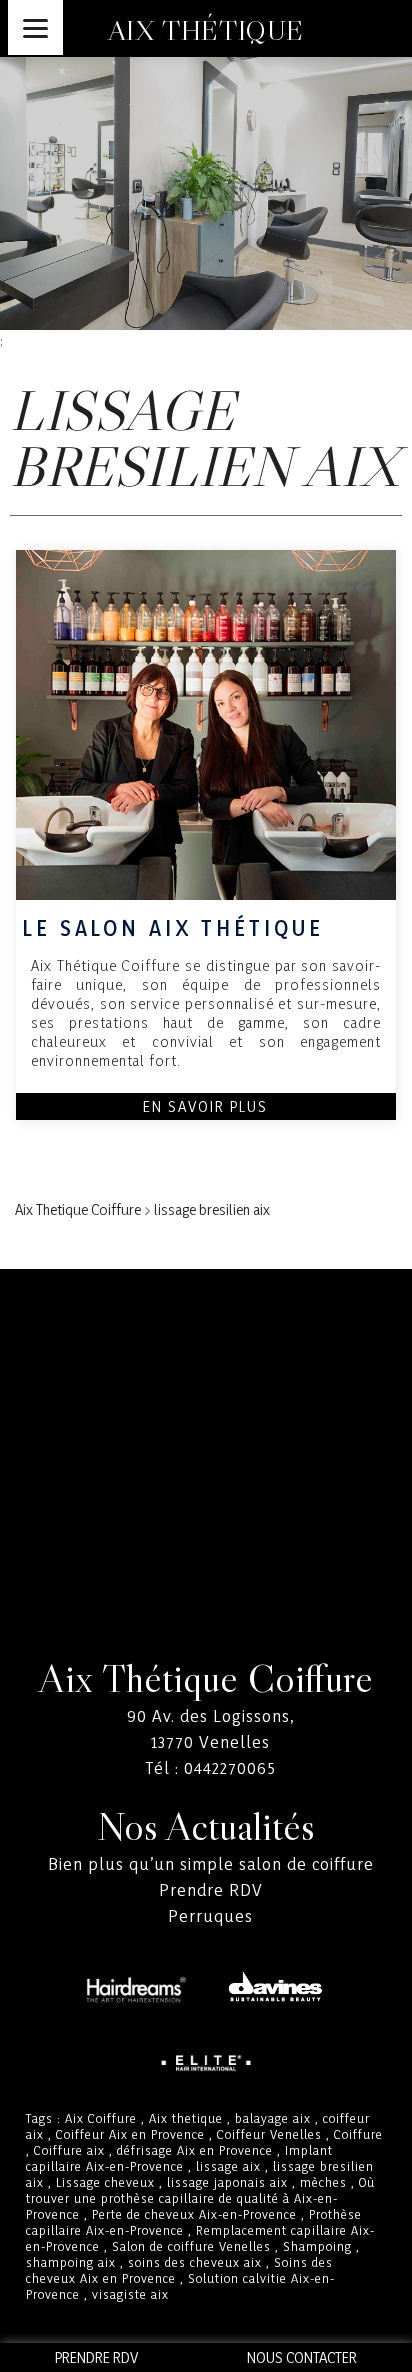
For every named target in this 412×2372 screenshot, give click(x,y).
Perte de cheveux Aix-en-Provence (194, 2214)
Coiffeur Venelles (269, 2134)
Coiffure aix (69, 2150)
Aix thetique (186, 2118)
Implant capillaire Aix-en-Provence (179, 2158)
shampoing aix (71, 2262)
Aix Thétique (206, 30)
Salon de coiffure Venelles (191, 2246)
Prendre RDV (211, 1889)
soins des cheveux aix (195, 2262)
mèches (323, 2182)
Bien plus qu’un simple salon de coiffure (211, 1863)
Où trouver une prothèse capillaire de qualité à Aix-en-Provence (200, 2198)
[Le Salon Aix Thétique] (206, 725)
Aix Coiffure (101, 2118)
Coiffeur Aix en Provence (130, 2134)
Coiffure (358, 2134)
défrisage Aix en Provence (195, 2150)
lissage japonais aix (227, 2182)
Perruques (210, 1915)
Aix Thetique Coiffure (78, 1209)
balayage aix (273, 2118)
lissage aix (228, 2166)
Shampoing (317, 2246)
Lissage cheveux (105, 2182)
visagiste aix (130, 2294)
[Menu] (35, 27)
